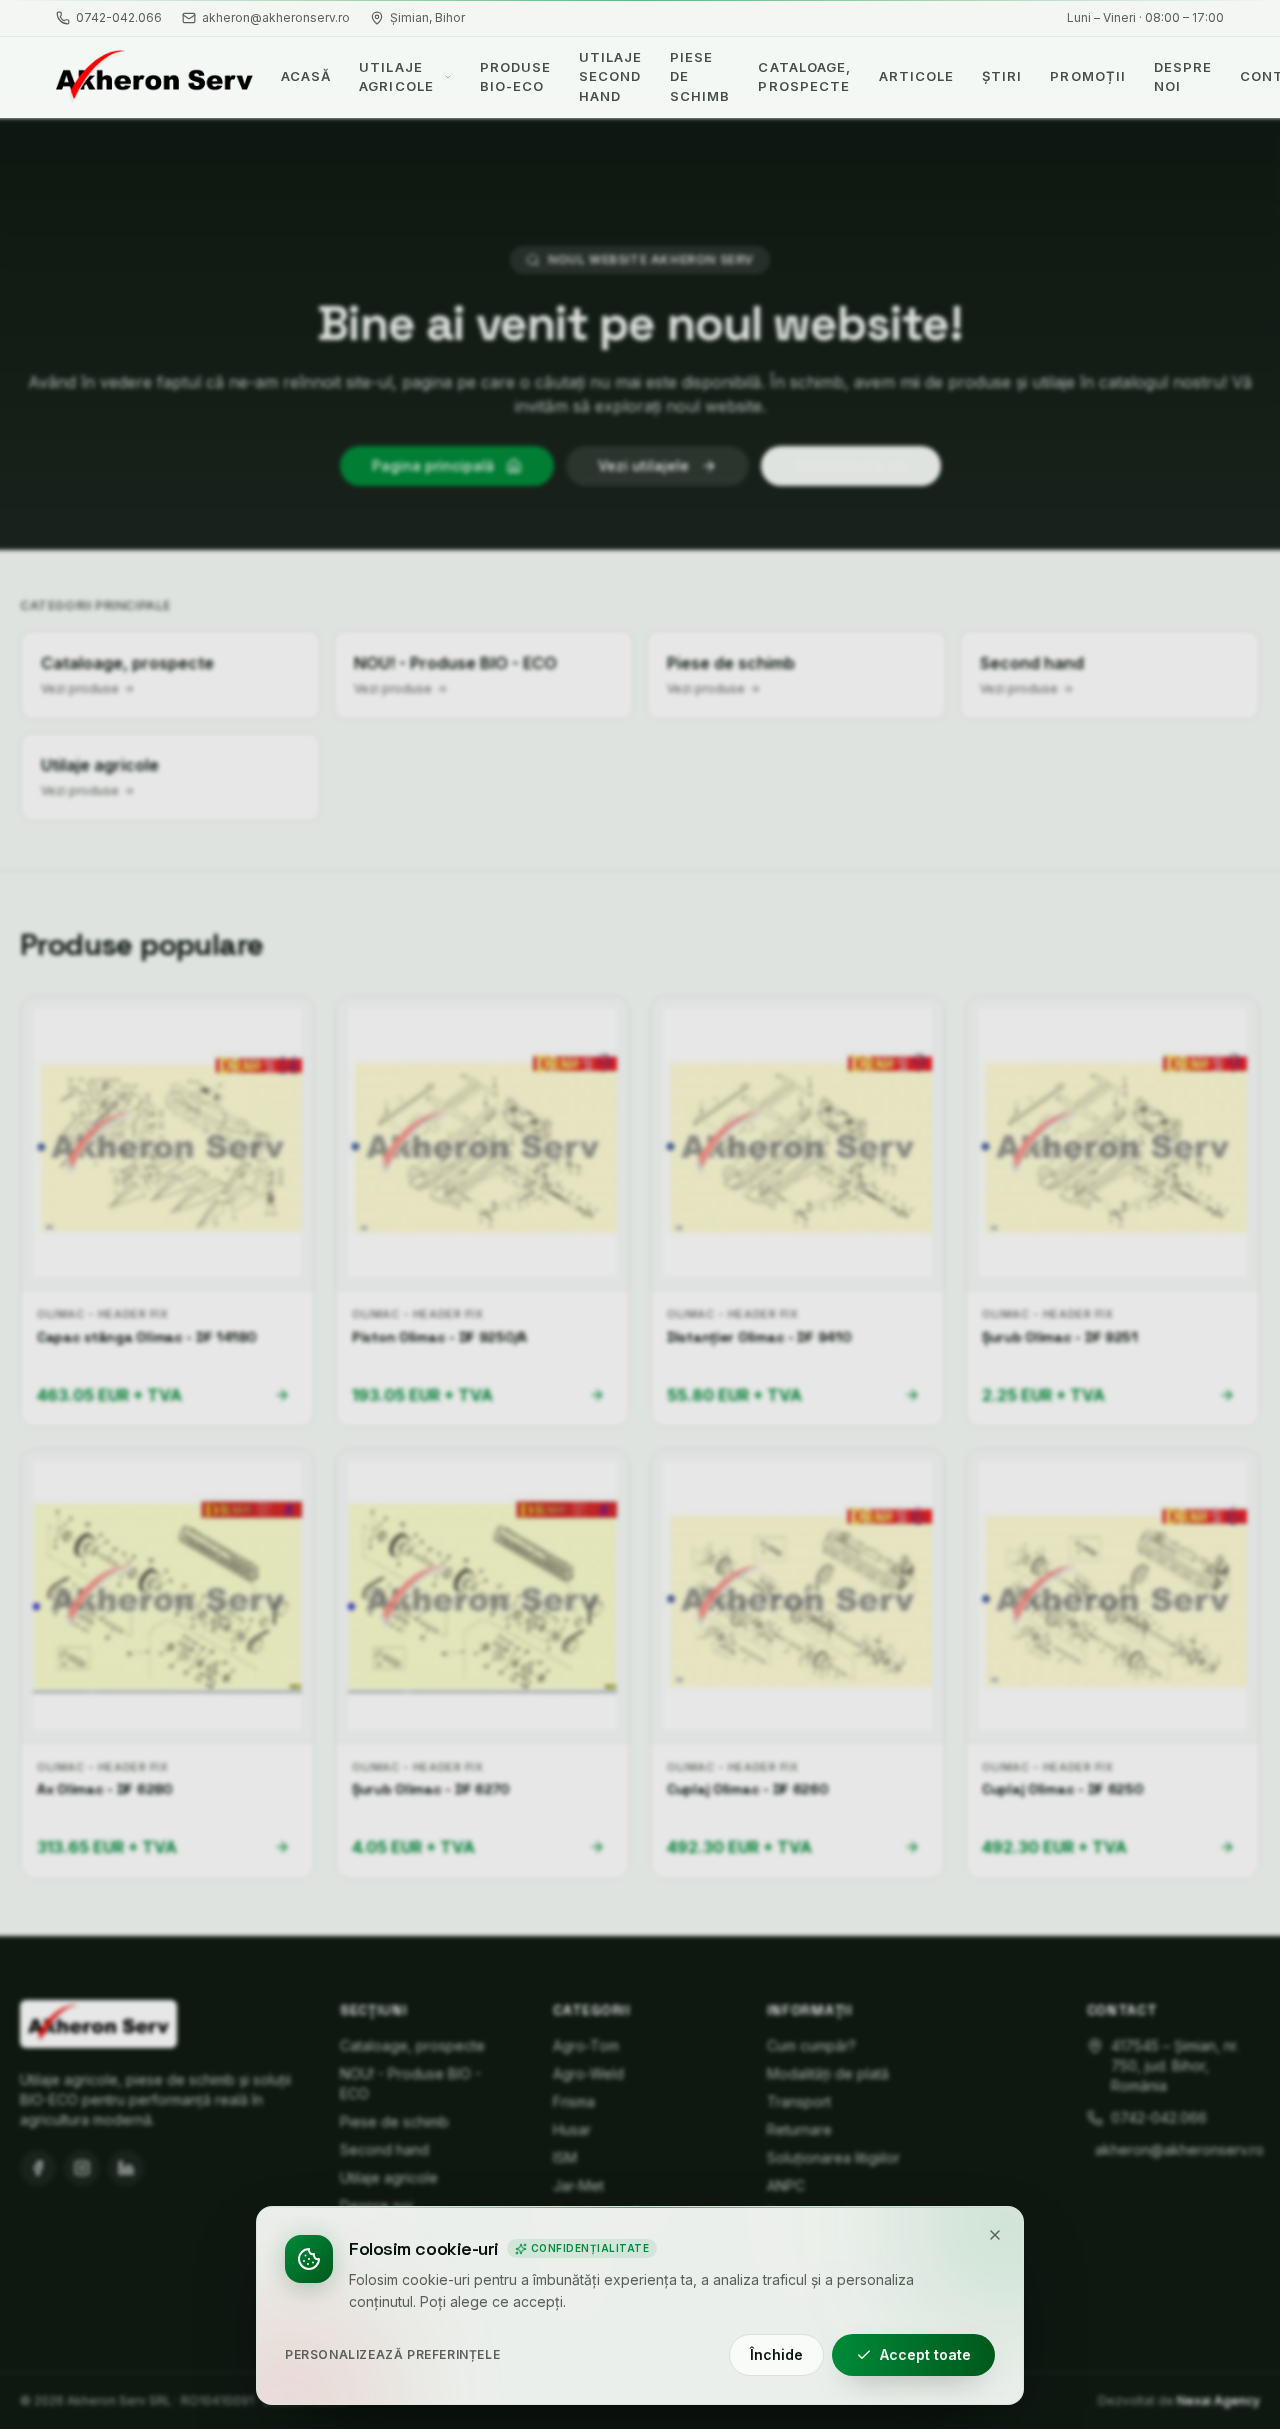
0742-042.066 (119, 17)
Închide (776, 2354)
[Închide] (995, 2235)
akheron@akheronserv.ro (276, 17)
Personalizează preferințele (392, 2354)
